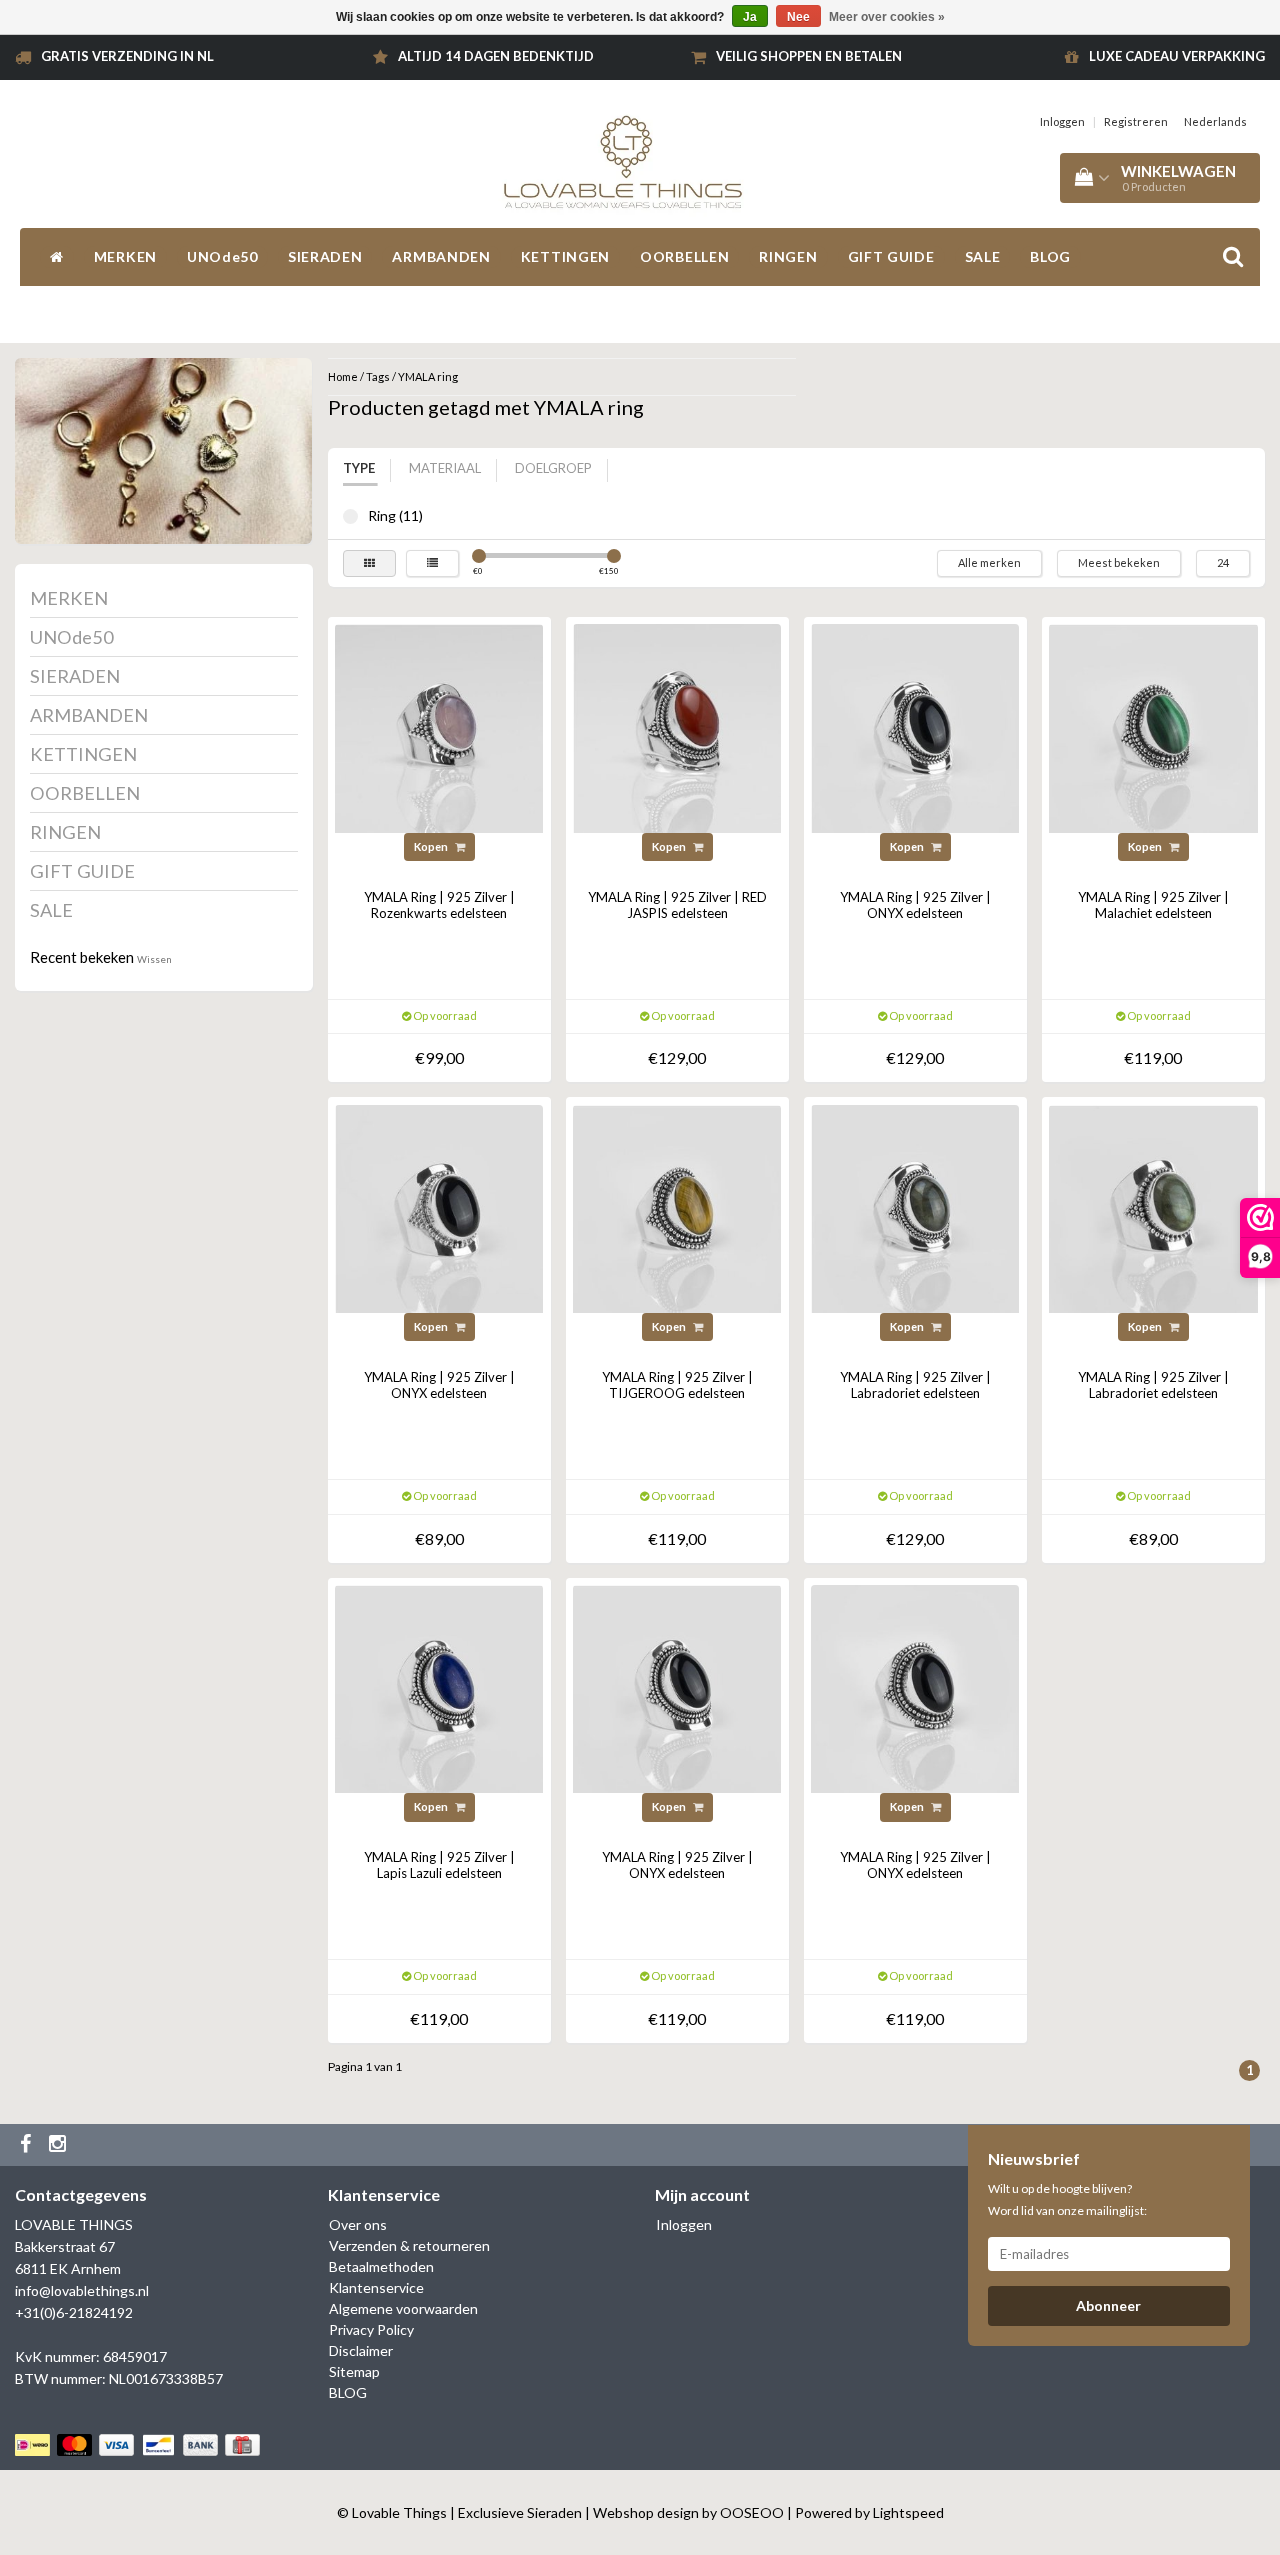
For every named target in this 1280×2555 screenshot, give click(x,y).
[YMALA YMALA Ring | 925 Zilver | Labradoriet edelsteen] (915, 1206)
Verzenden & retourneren (409, 2245)
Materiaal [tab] (445, 468)
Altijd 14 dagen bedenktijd (496, 56)
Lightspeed (908, 2512)
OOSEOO (752, 2512)
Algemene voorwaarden (403, 2308)
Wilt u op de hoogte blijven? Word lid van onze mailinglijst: (1067, 2199)
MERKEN (125, 256)
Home (343, 376)
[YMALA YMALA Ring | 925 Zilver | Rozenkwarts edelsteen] (439, 726)
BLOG (1050, 256)
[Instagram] (60, 2145)
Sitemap (354, 2371)
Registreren (1136, 121)
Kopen (432, 846)
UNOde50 (222, 256)
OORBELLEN (684, 256)
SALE (983, 256)
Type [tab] (359, 468)
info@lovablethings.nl (82, 2290)
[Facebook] (28, 2145)
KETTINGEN (565, 256)
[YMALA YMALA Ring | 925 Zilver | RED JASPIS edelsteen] (677, 726)
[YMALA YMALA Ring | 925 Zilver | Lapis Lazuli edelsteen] (439, 1687)
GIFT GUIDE (891, 256)
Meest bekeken (1119, 562)
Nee (798, 17)
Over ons (358, 2224)
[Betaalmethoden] (139, 2444)
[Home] (57, 257)
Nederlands (1215, 121)
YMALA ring (428, 376)
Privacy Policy (371, 2329)
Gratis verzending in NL (127, 56)
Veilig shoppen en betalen (809, 56)
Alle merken (989, 562)
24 (1223, 562)
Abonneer (1108, 2305)
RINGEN (788, 256)
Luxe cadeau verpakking (1177, 56)
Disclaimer (361, 2350)
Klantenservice (376, 2287)
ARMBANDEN (441, 256)
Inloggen (1062, 121)
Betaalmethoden (381, 2266)
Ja (750, 17)
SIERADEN (325, 256)
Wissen (154, 959)
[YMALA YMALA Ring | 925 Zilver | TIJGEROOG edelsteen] (677, 1206)
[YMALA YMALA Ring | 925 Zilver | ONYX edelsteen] (915, 726)
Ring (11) (350, 516)
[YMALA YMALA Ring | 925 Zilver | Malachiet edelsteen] (1153, 726)
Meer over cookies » (887, 17)
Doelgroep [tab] (553, 468)
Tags (378, 376)
